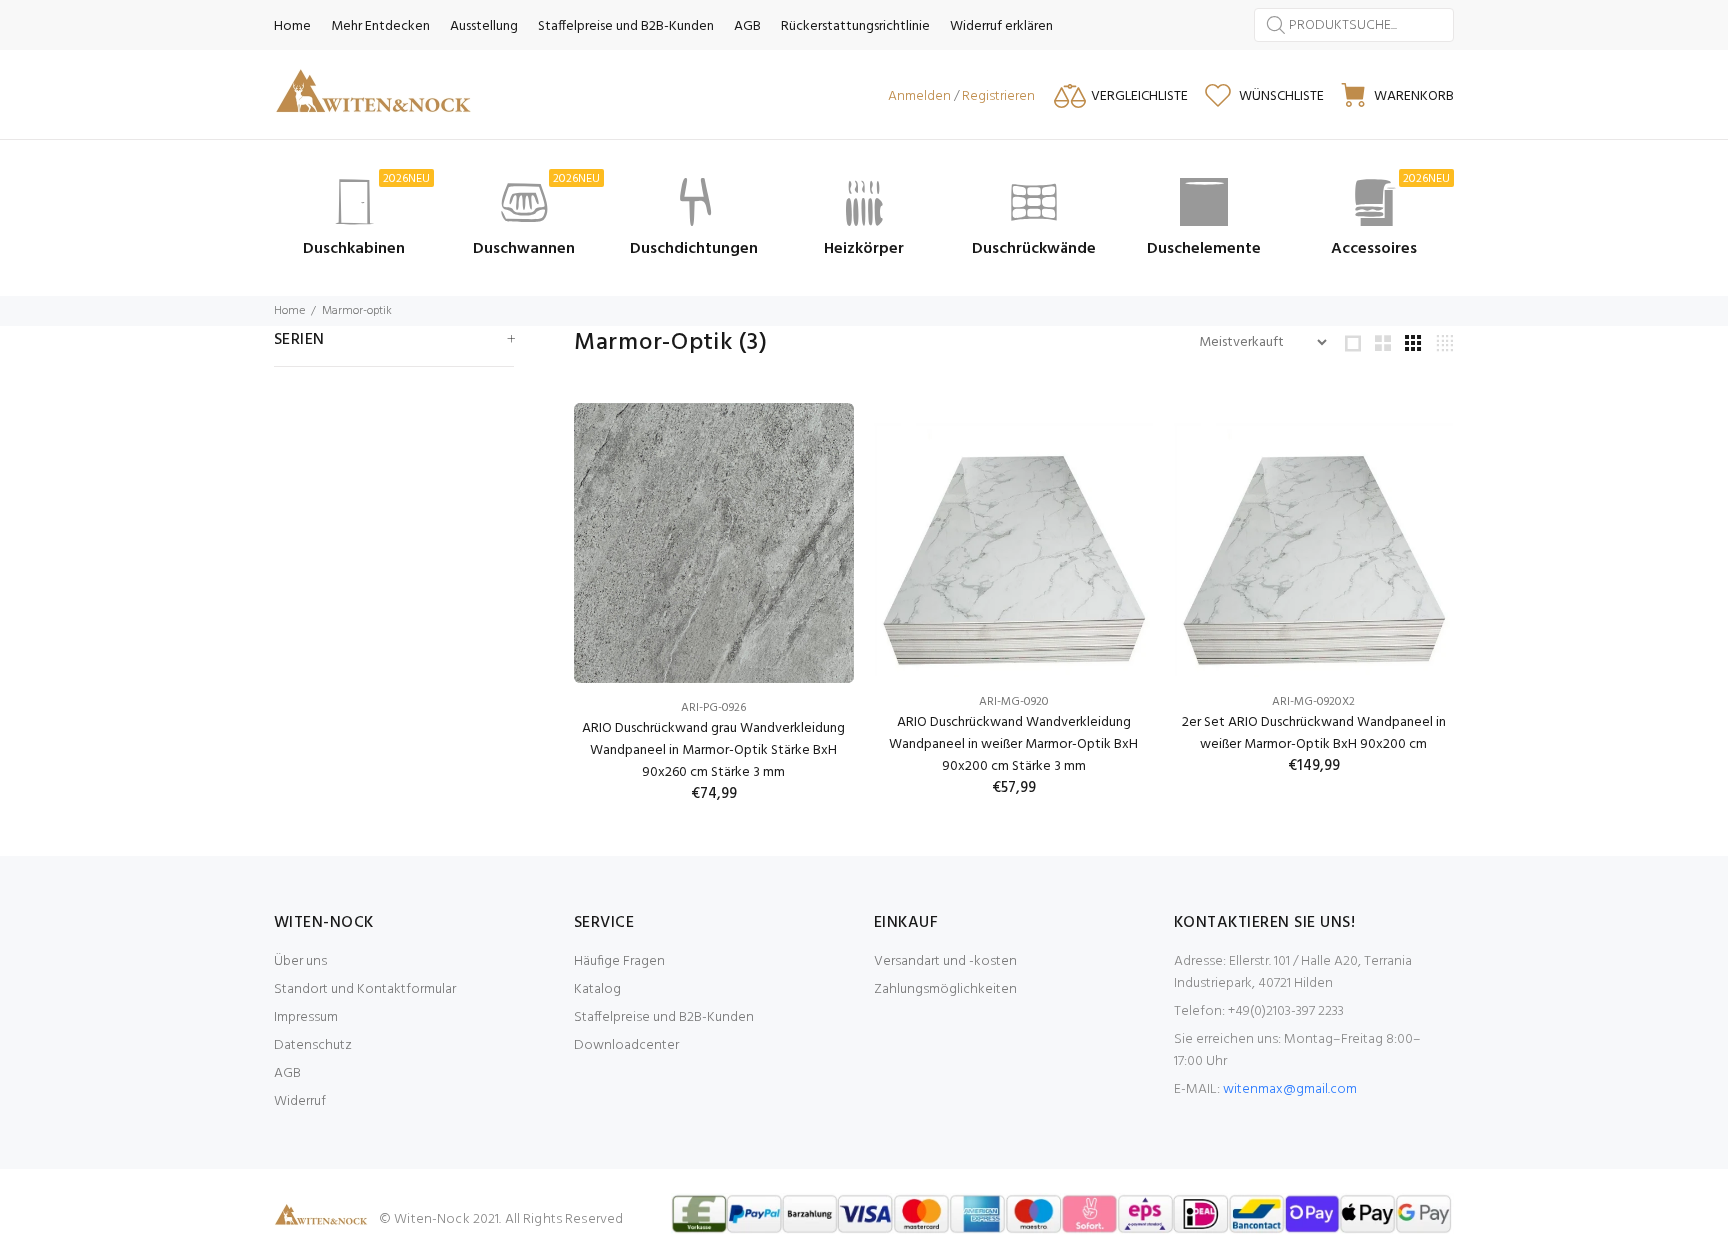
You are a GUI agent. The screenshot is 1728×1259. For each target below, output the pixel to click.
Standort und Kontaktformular (365, 989)
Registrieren (998, 96)
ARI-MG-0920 (1014, 702)
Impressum (306, 1017)
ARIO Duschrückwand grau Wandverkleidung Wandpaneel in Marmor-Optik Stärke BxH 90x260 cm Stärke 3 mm (713, 750)
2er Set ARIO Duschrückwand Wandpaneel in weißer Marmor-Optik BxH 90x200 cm (1314, 733)
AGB (287, 1073)
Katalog (597, 989)
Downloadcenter (626, 1045)
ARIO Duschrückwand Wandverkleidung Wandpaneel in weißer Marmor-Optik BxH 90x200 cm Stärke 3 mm (1013, 744)
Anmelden (919, 96)
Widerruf (300, 1101)
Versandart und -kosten (945, 961)
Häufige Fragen (619, 961)
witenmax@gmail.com (1290, 1089)
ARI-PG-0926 (713, 708)
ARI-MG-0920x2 (1313, 702)
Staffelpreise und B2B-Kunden (664, 1017)
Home (289, 311)
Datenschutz (313, 1045)
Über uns (300, 961)
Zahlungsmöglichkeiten (945, 989)
